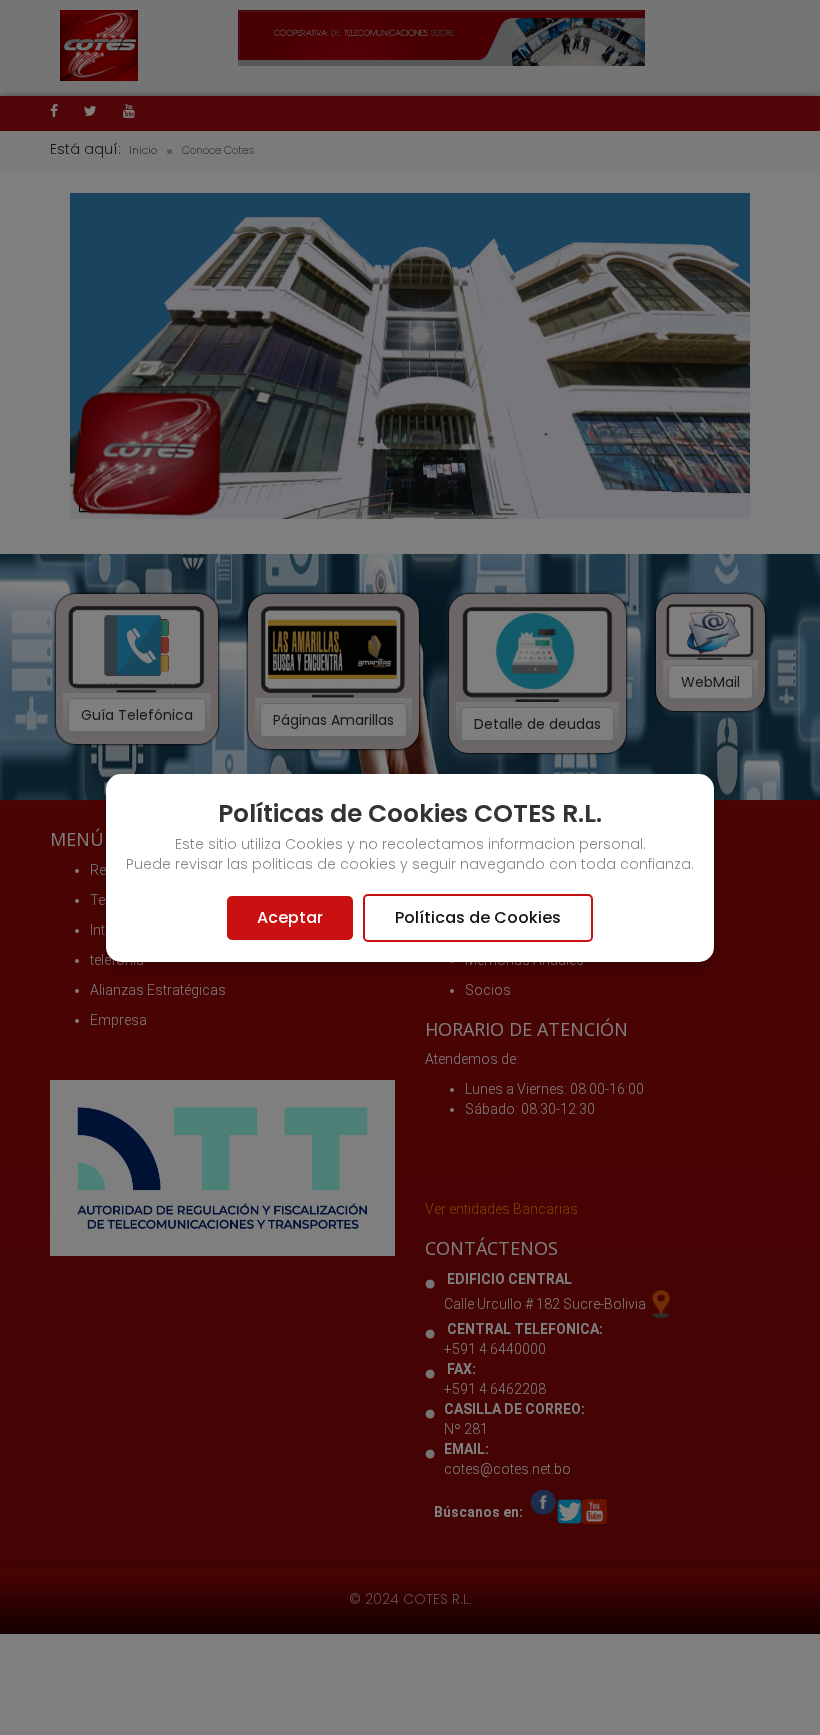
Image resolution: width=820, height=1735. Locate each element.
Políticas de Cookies (478, 917)
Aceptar (290, 917)
